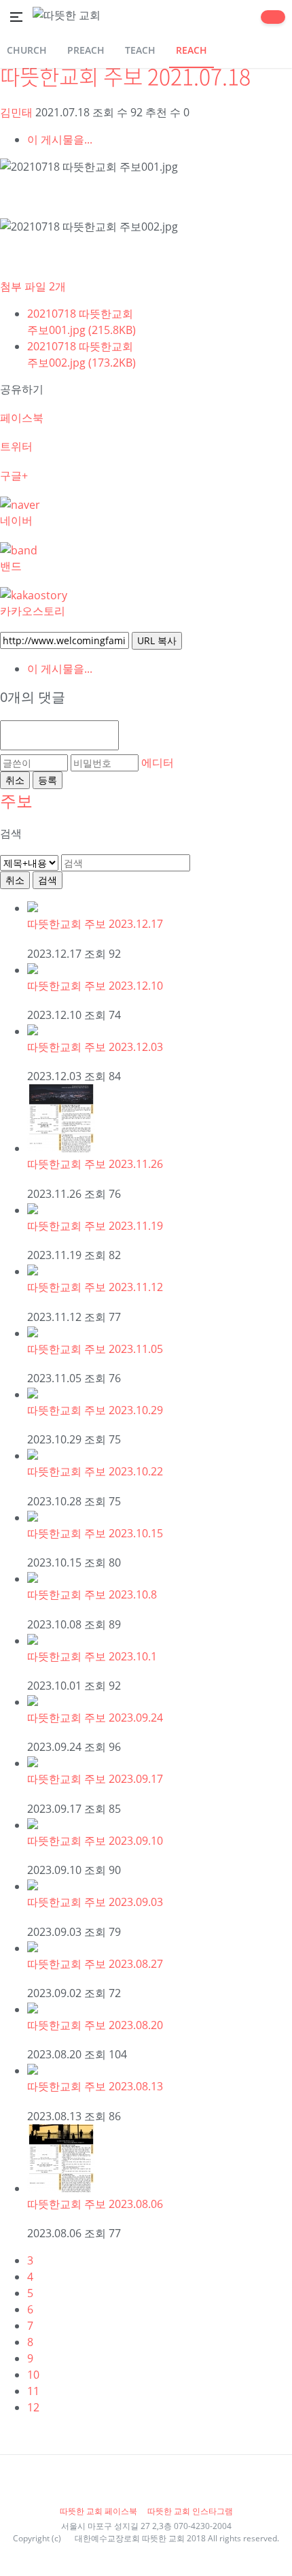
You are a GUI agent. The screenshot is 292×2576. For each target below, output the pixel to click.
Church (27, 50)
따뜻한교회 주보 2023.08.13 (95, 2086)
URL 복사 (157, 640)
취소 (15, 780)
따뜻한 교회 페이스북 (99, 2511)
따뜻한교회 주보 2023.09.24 (95, 1718)
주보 (16, 800)
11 (33, 2391)
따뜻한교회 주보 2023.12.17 (95, 924)
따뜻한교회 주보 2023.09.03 (95, 1902)
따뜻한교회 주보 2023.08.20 (95, 2025)
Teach (140, 50)
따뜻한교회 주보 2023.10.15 (95, 1533)
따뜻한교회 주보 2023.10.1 (92, 1656)
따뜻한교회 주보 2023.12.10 (95, 986)
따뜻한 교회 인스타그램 (190, 2511)
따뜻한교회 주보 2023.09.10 (95, 1841)
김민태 (16, 112)
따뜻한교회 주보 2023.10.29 (95, 1410)
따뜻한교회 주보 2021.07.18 (125, 76)
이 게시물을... (60, 139)
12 (33, 2407)
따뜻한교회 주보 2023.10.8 (92, 1594)
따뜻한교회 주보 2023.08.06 (95, 2204)
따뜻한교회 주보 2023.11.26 (95, 1164)
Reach (191, 50)
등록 (48, 780)
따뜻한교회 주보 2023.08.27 (95, 1964)
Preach (86, 50)
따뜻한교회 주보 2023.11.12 (95, 1287)
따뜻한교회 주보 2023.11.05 (95, 1349)
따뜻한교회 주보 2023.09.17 (95, 1779)
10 (33, 2375)
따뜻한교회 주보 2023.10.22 (95, 1471)
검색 (48, 880)
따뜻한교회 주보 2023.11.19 (95, 1226)
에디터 (158, 763)
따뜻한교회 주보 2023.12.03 (95, 1047)
